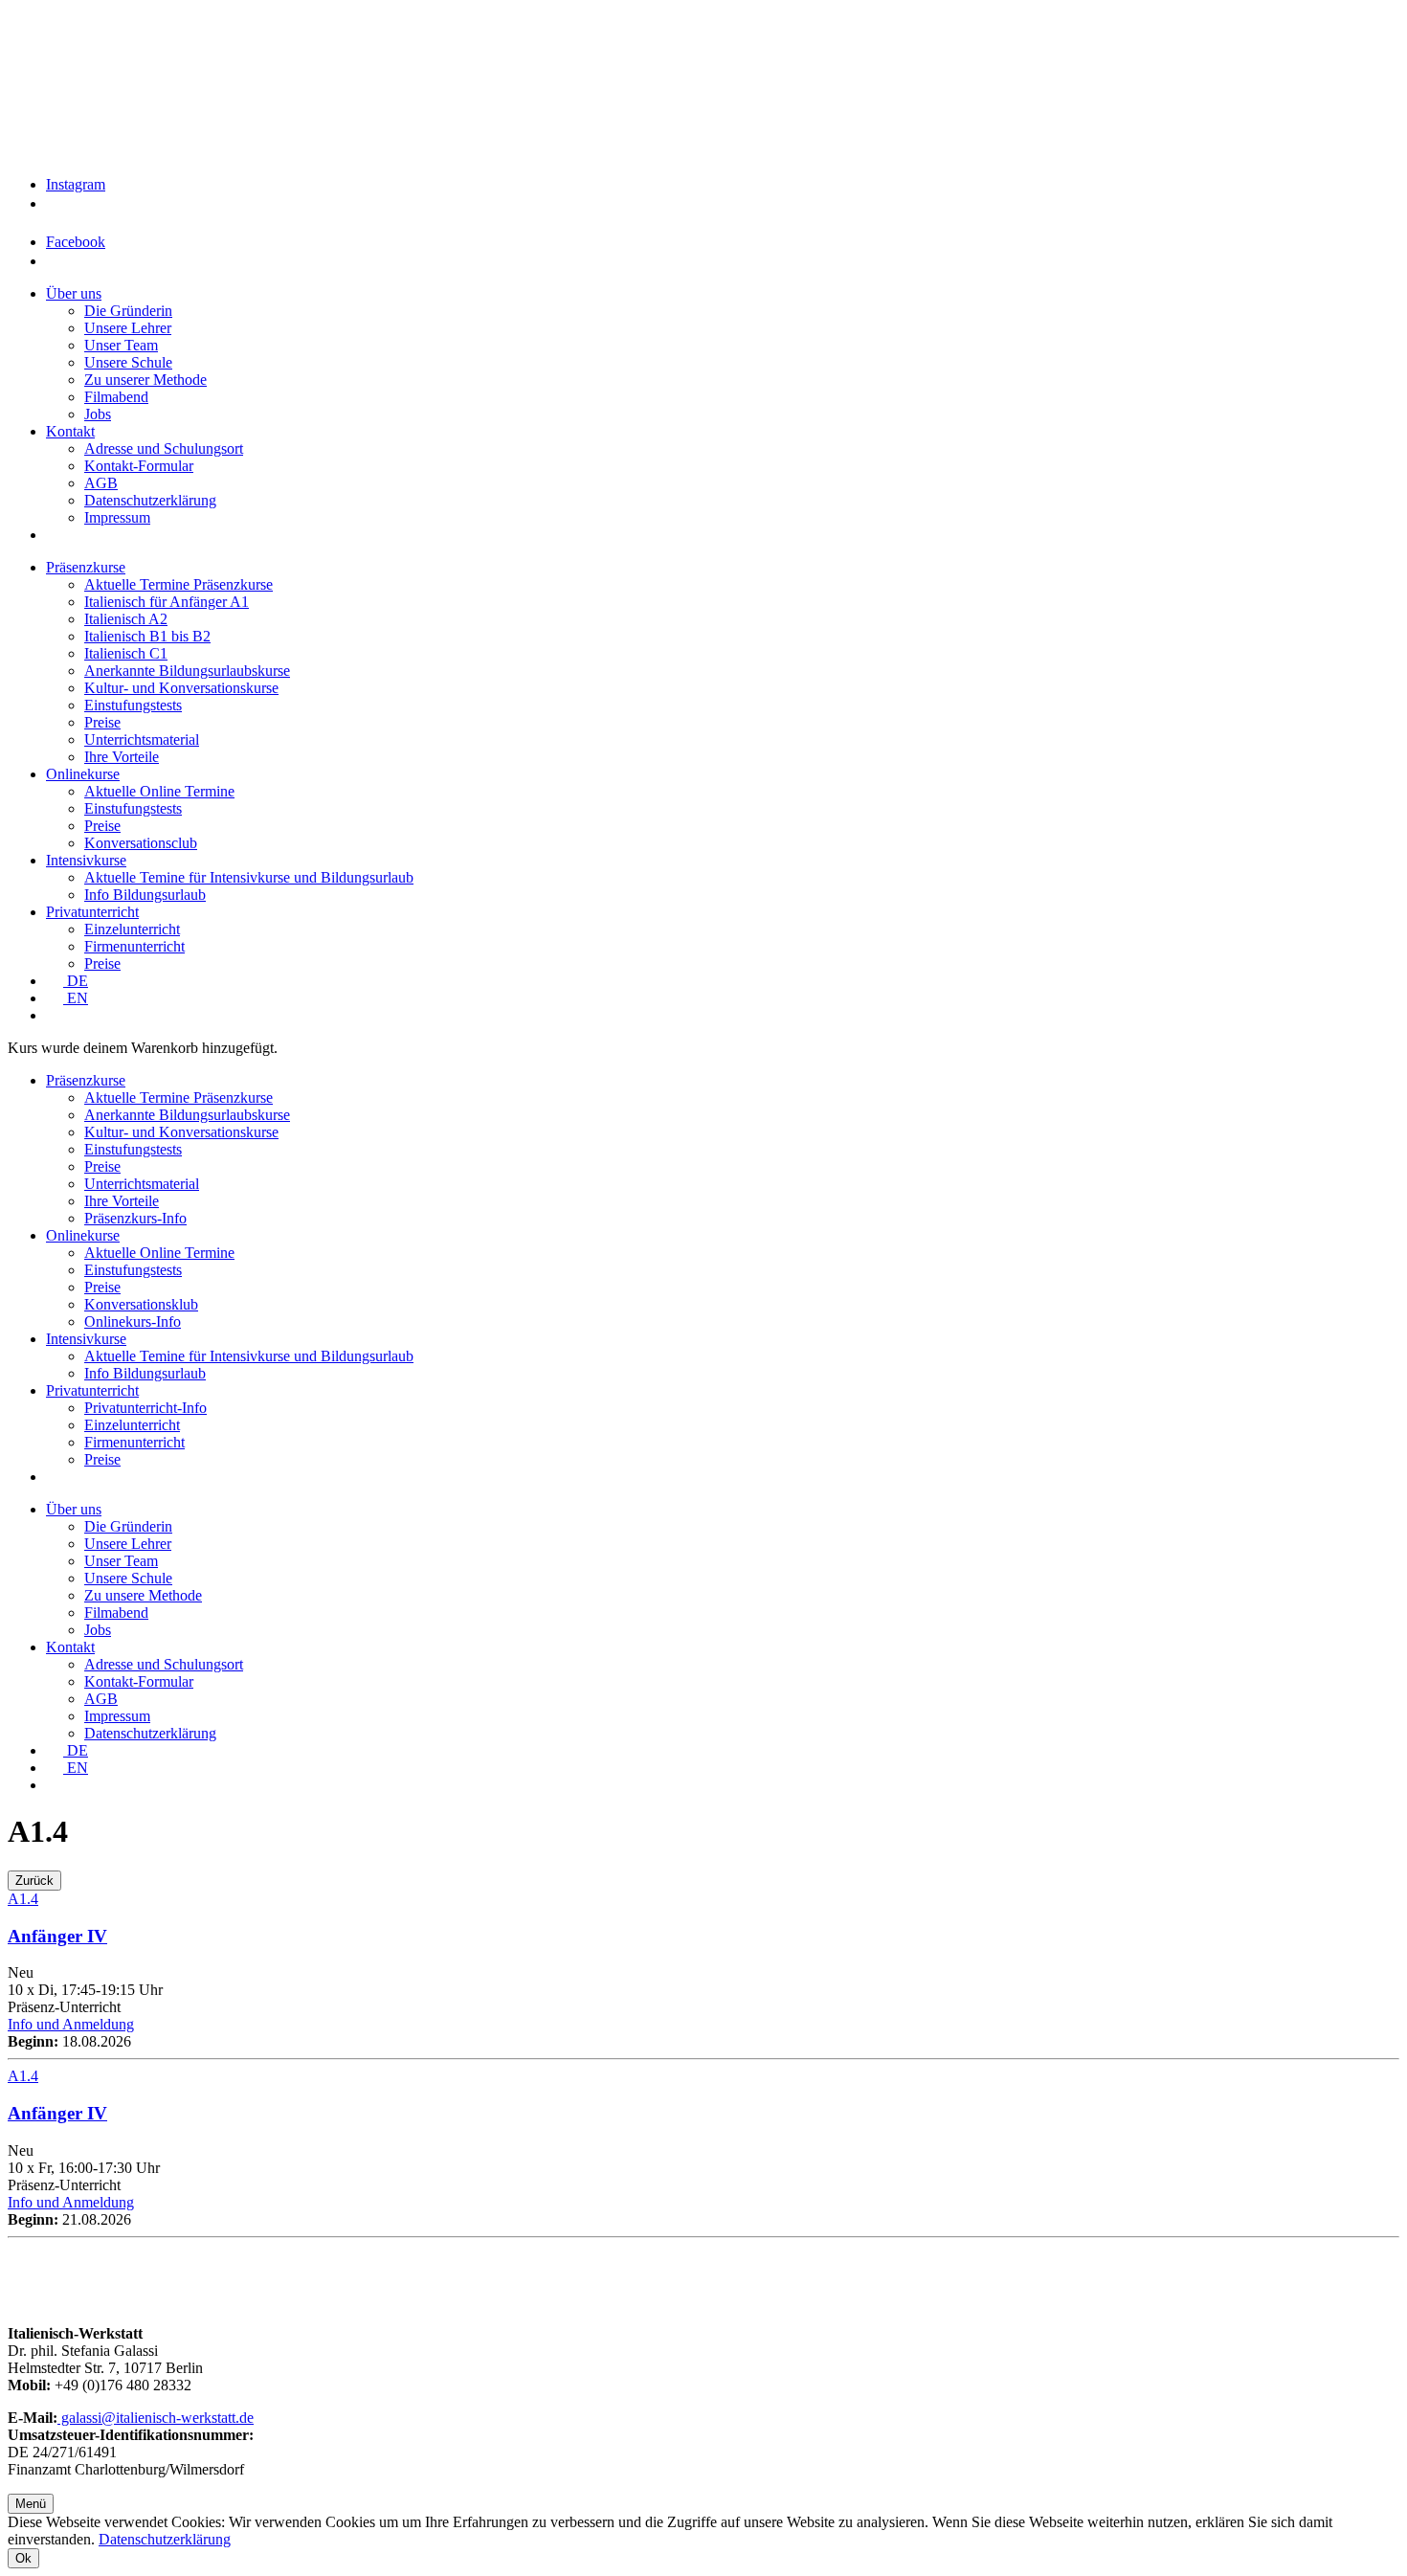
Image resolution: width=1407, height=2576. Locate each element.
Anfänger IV (57, 1936)
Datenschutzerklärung (165, 2539)
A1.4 (23, 1899)
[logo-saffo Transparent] (351, 146)
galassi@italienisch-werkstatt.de (156, 2418)
